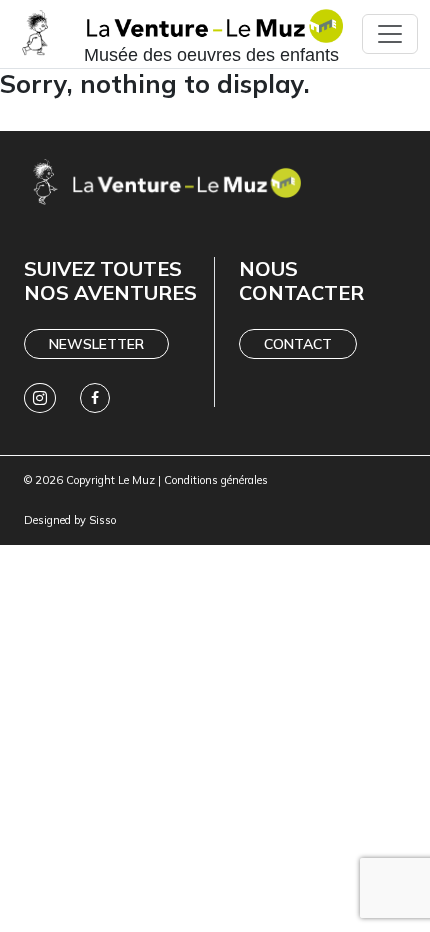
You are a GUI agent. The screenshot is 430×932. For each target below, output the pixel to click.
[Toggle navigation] (390, 34)
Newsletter (96, 344)
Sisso (102, 520)
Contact (298, 344)
